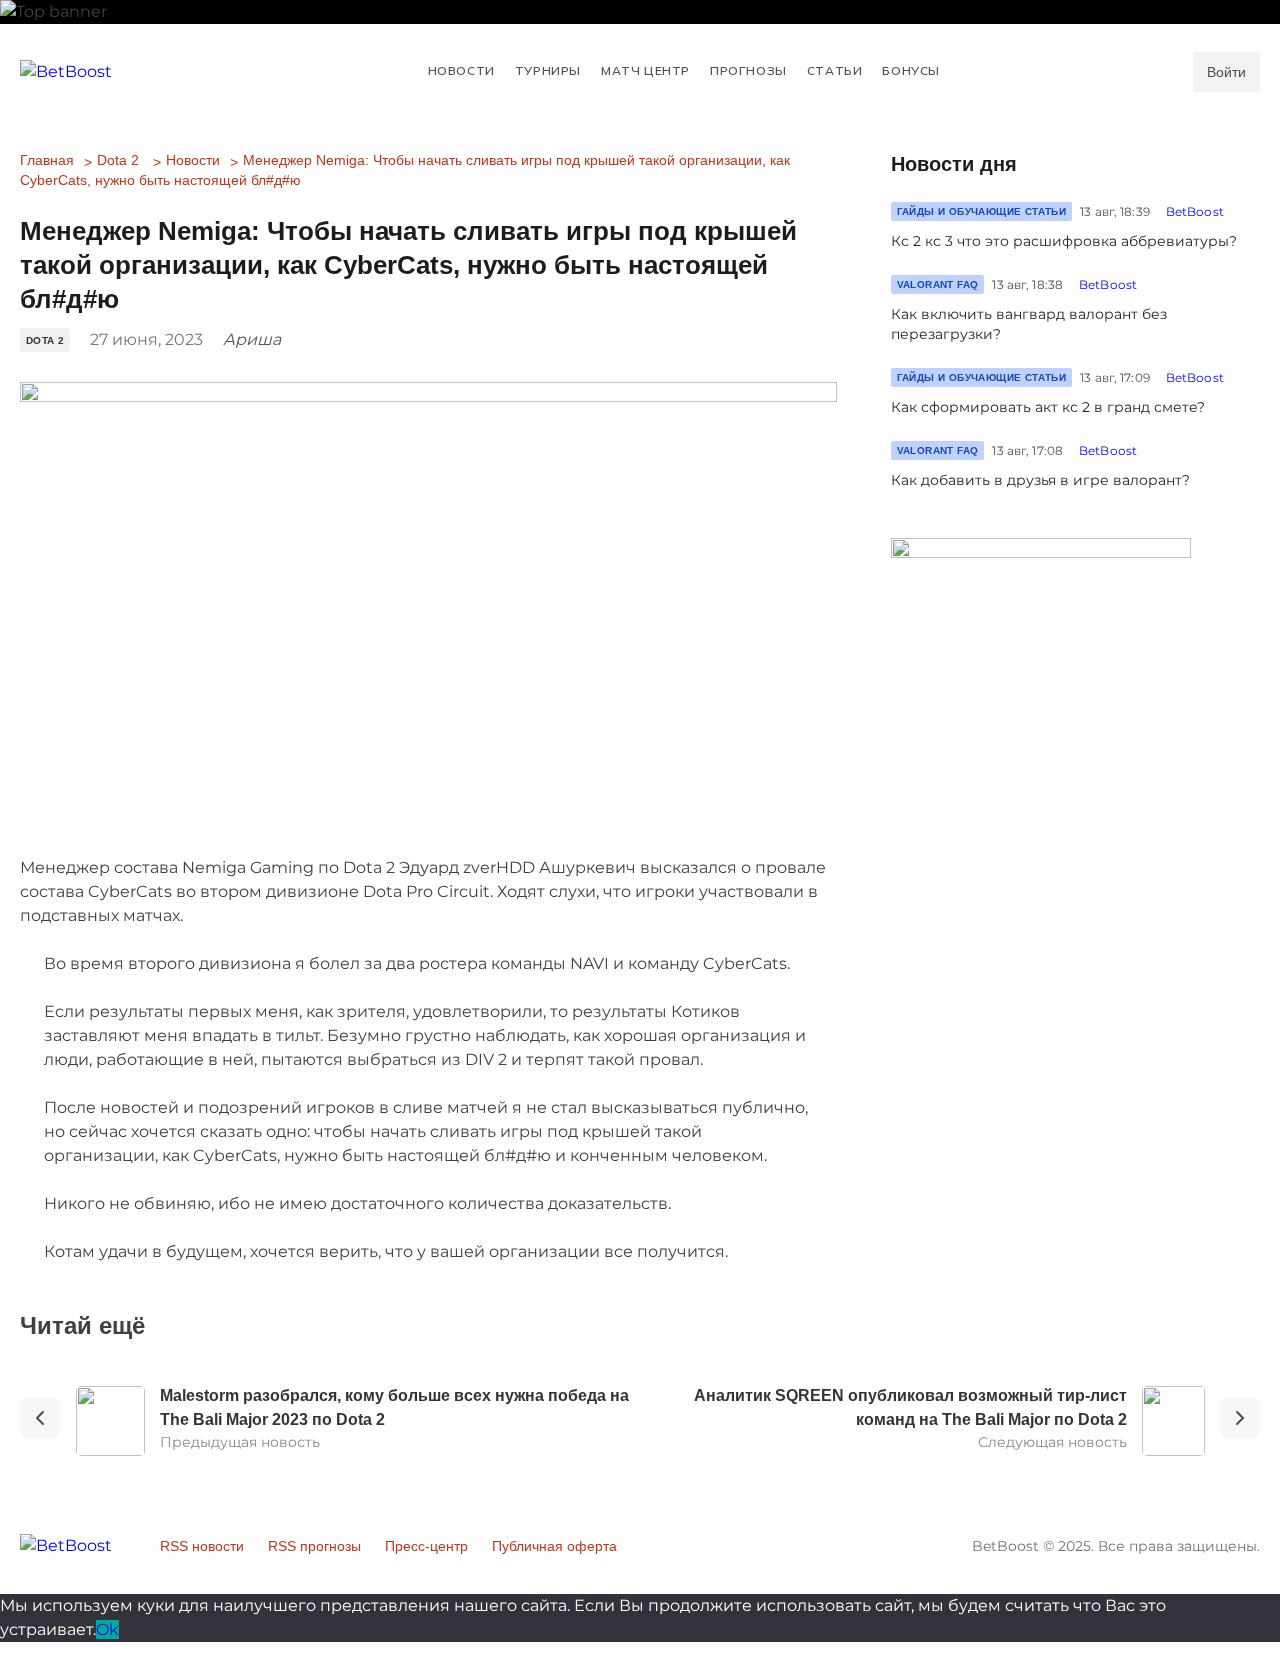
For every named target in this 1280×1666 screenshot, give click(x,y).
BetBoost (1195, 211)
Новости (193, 160)
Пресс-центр (426, 1546)
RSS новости (202, 1546)
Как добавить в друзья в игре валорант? (1040, 480)
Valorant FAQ (938, 284)
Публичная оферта (554, 1546)
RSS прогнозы (314, 1546)
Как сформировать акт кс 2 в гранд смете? (1048, 407)
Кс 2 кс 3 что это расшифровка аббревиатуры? (1064, 241)
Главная (47, 160)
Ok (107, 1629)
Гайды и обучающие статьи (982, 211)
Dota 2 (118, 160)
